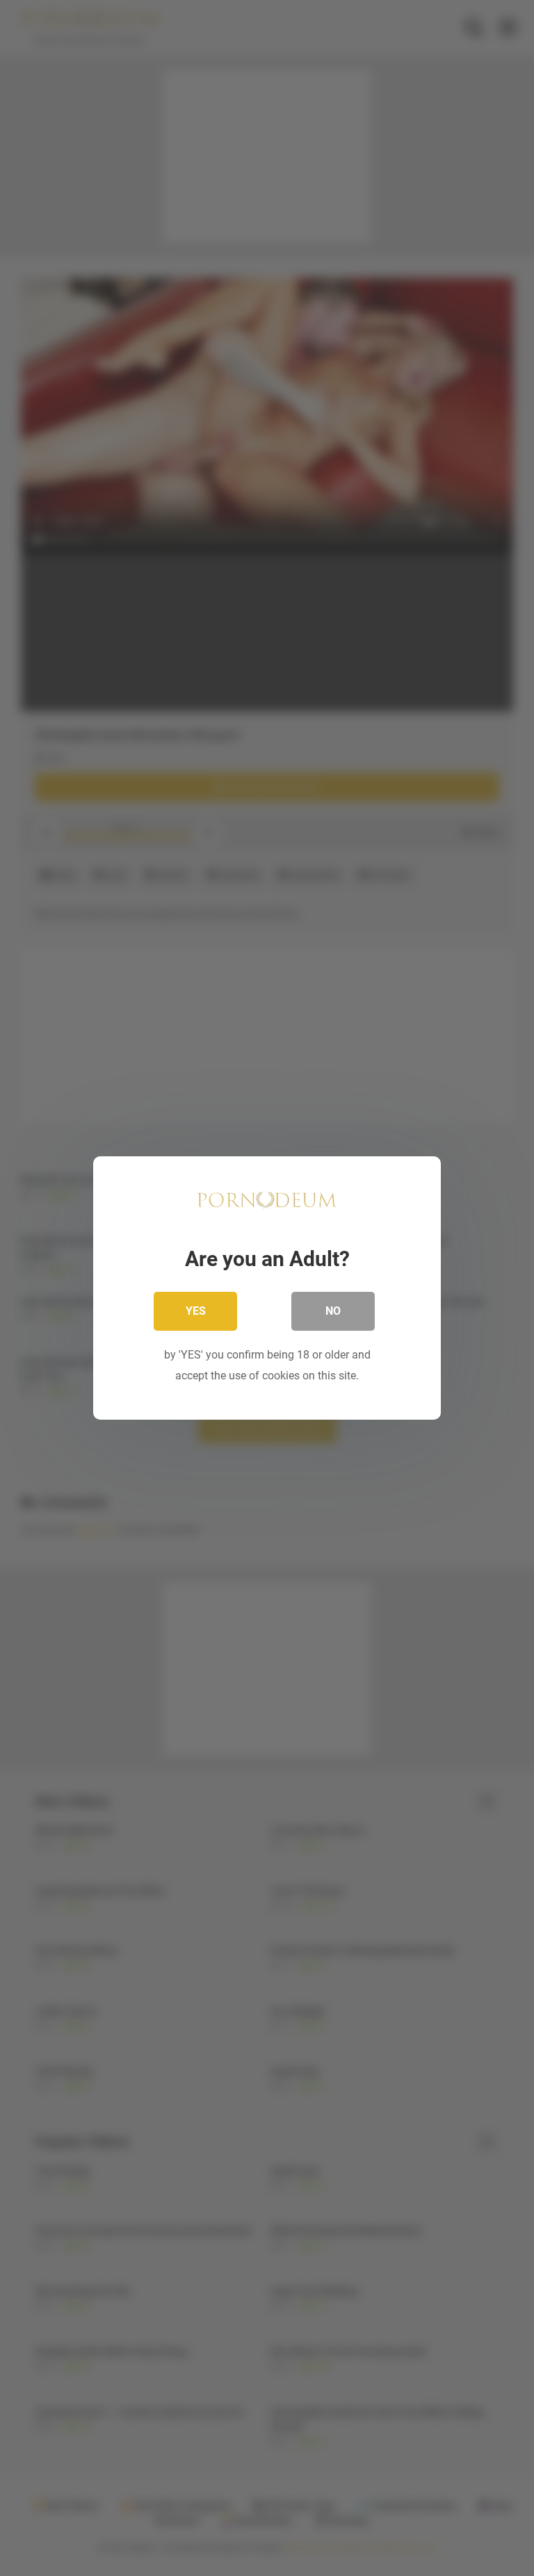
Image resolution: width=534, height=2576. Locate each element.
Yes (196, 1311)
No (333, 1311)
